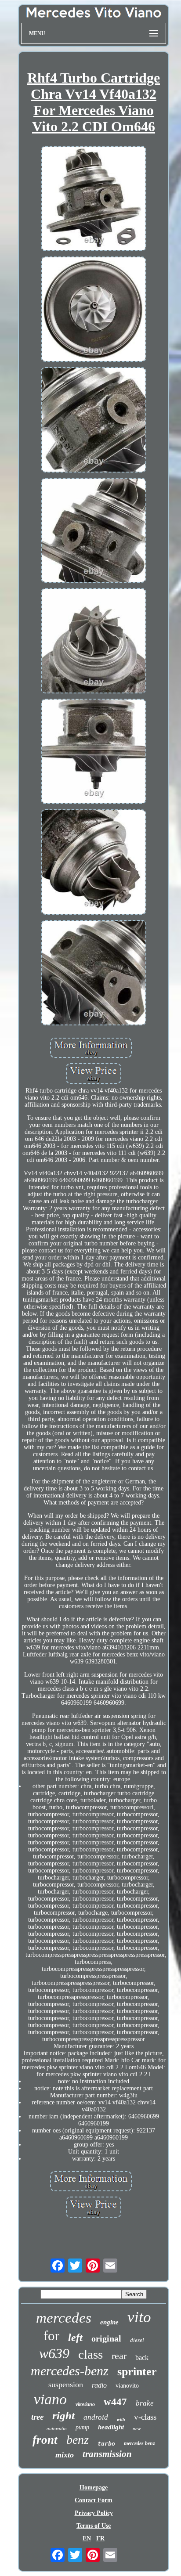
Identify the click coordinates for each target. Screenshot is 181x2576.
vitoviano (85, 2404)
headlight (111, 2427)
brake (145, 2403)
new (137, 2428)
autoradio (57, 2428)
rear (119, 2356)
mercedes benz (139, 2443)
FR (100, 2538)
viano (50, 2399)
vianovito (127, 2386)
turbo (106, 2444)
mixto (65, 2455)
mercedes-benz (70, 2371)
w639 (54, 2353)
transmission (107, 2454)
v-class (145, 2417)
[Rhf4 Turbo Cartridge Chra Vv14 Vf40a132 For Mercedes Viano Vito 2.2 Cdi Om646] (94, 199)
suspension (66, 2385)
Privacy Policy (94, 2513)
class (90, 2354)
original (106, 2338)
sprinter (137, 2372)
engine (109, 2322)
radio (99, 2385)
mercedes (64, 2318)
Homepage (94, 2488)
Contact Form (94, 2500)
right (63, 2415)
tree (37, 2417)
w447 (115, 2402)
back (142, 2358)
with (121, 2419)
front (45, 2440)
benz (78, 2440)
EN (87, 2538)
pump (82, 2427)
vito (139, 2317)
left (75, 2338)
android (96, 2417)
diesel (137, 2340)
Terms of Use (94, 2526)
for (51, 2336)
